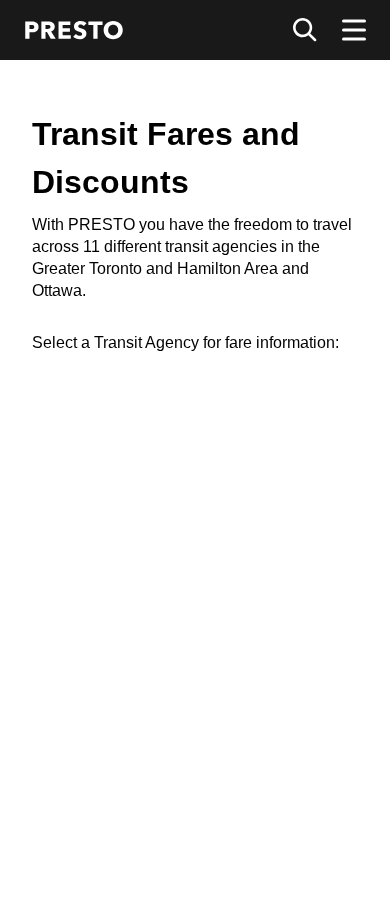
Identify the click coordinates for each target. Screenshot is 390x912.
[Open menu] (354, 30)
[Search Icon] (305, 30)
